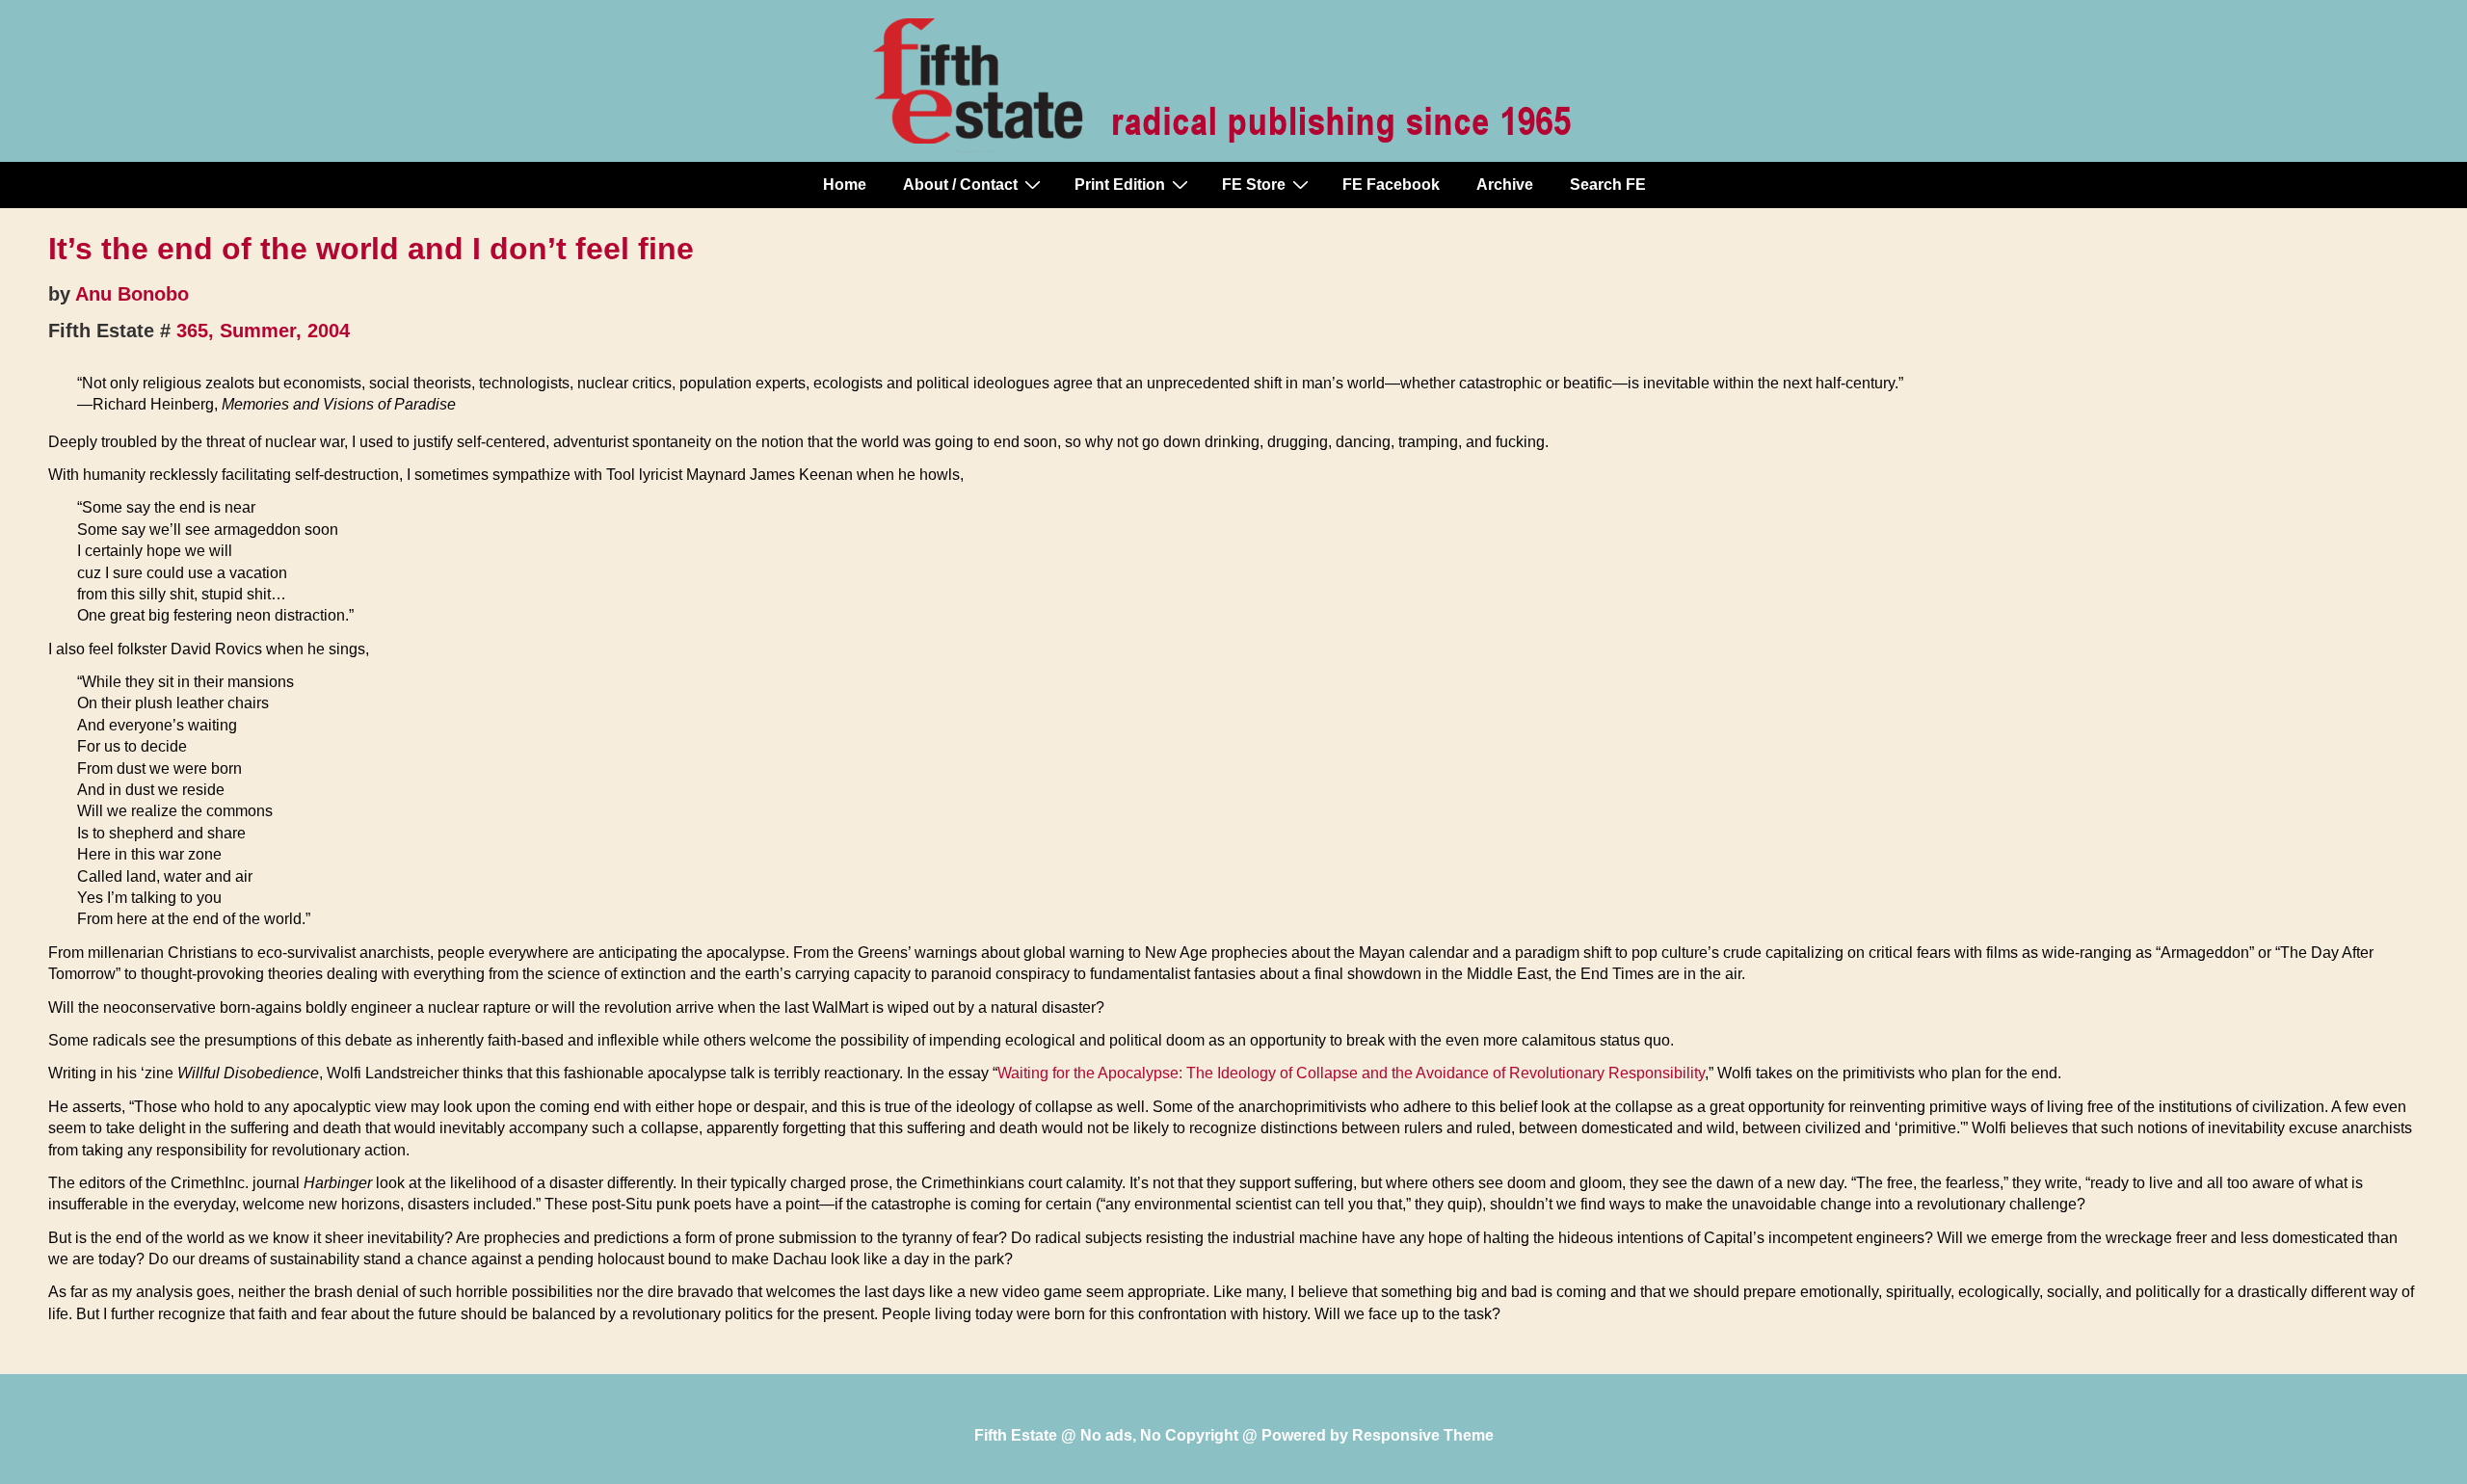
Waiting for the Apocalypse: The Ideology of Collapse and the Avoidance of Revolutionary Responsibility (1351, 1073)
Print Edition (1120, 185)
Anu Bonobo (132, 294)
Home (845, 185)
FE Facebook (1391, 185)
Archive (1505, 185)
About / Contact (960, 185)
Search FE (1608, 185)
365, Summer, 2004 (263, 331)
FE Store (1254, 185)
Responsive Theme (1423, 1435)
